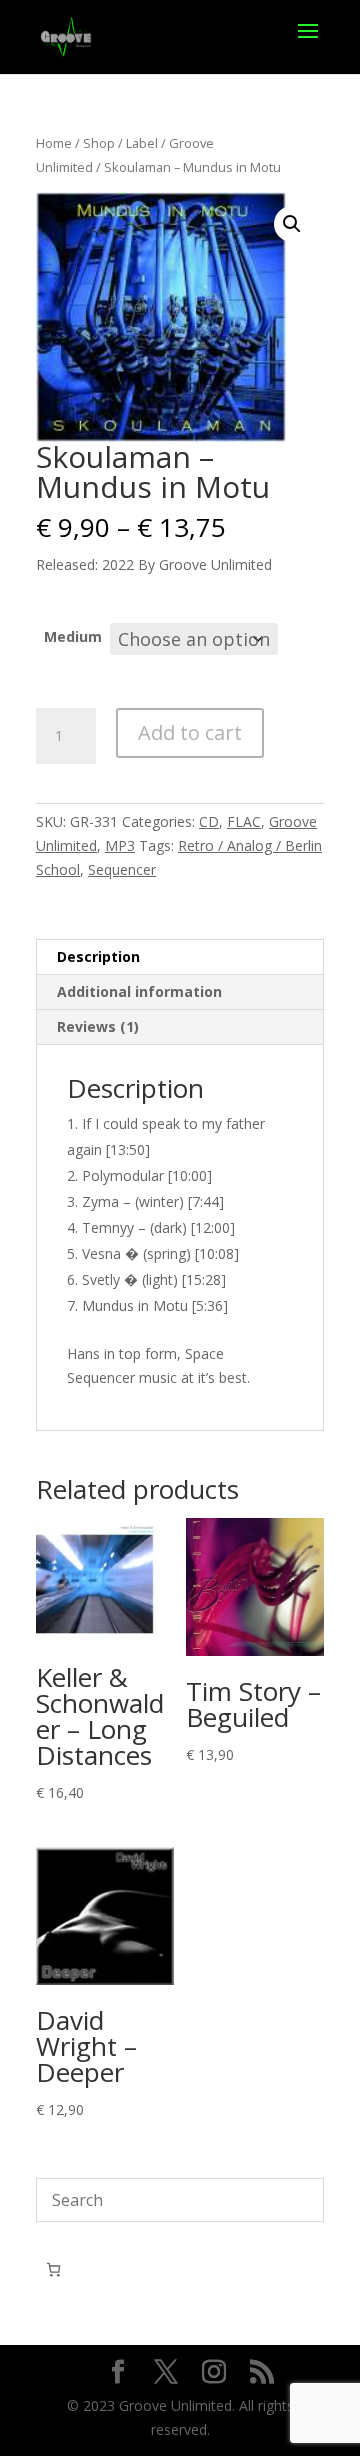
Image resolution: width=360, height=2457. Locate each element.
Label (142, 143)
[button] (292, 224)
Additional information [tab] (139, 991)
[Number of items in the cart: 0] (53, 2269)
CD (209, 821)
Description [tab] (98, 956)
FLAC (244, 821)
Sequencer (122, 869)
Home (54, 143)
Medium (73, 636)
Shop (99, 143)
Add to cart (190, 732)
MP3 (120, 845)
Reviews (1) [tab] (98, 1026)
